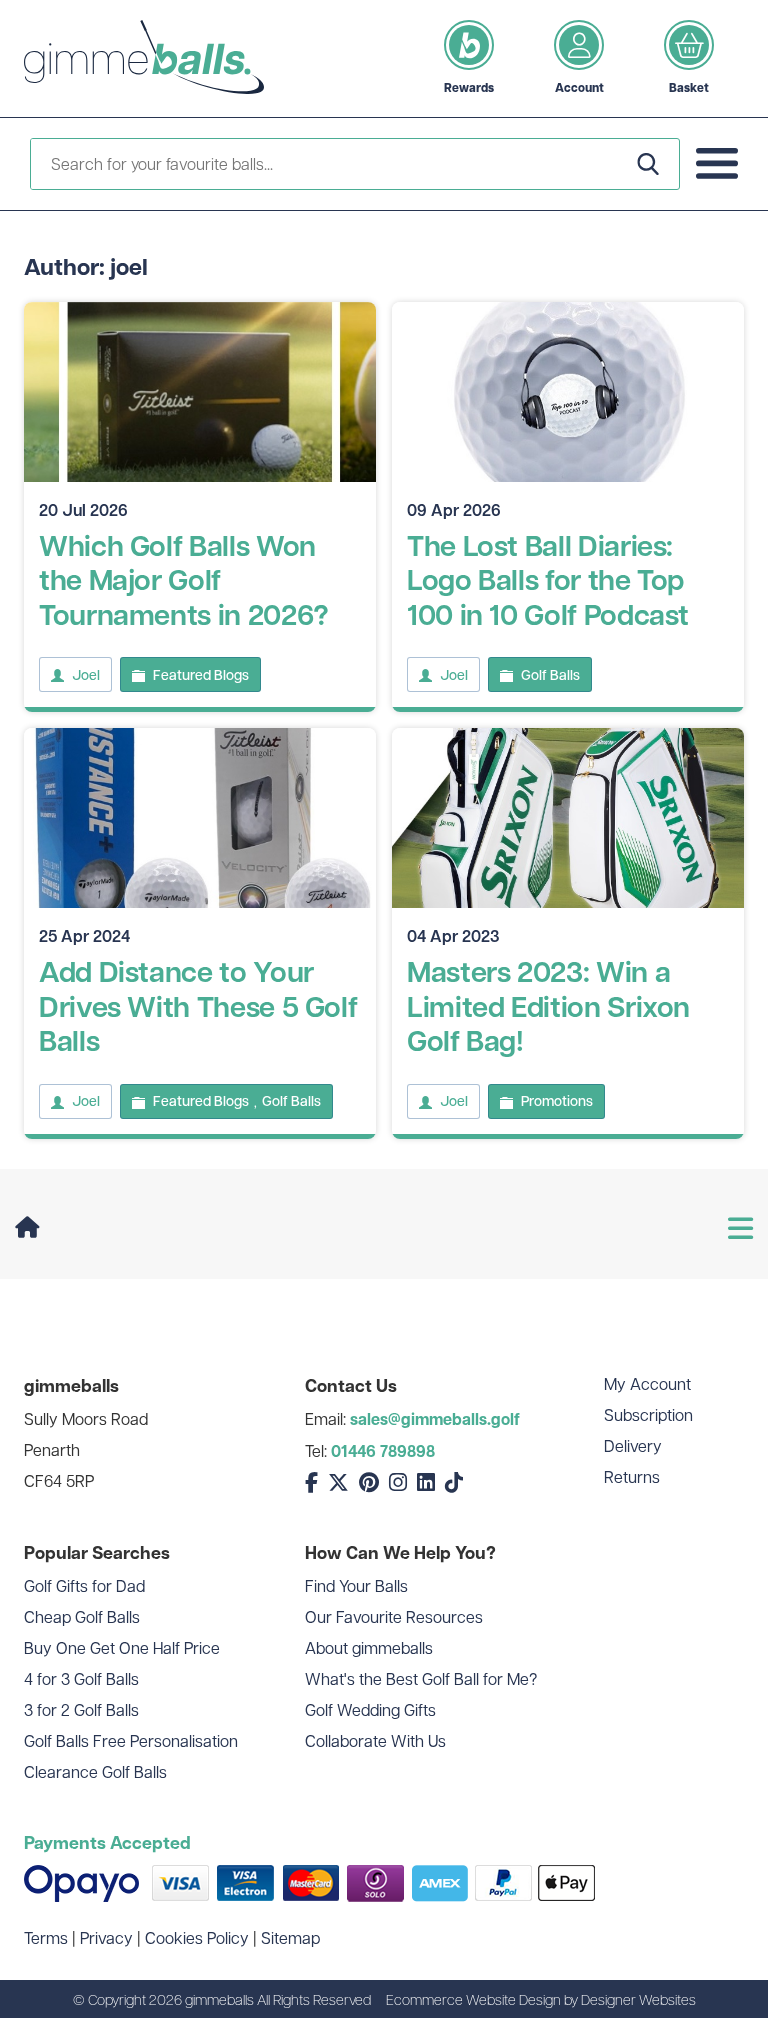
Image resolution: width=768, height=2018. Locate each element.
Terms (46, 1937)
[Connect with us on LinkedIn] (426, 1482)
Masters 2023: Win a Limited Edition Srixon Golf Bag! (548, 1006)
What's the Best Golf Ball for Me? (421, 1678)
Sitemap (290, 1937)
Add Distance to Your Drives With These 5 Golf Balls (198, 1006)
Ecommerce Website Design (473, 1999)
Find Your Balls (356, 1585)
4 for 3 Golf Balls (81, 1678)
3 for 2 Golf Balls (81, 1709)
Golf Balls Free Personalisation (131, 1740)
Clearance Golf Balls (95, 1771)
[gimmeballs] (144, 58)
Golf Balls (550, 675)
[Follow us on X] (338, 1482)
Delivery (633, 1445)
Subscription (648, 1414)
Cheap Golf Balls (82, 1616)
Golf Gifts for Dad (84, 1585)
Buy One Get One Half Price (122, 1647)
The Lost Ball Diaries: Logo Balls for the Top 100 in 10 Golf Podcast (548, 580)
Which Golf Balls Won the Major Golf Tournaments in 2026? (184, 580)
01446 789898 (383, 1451)
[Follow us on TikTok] (454, 1482)
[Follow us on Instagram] (398, 1482)
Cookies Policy (197, 1937)
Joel (86, 675)
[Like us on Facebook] (311, 1482)
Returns (632, 1476)
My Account (647, 1383)
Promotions (557, 1101)
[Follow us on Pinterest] (369, 1482)
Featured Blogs (201, 675)
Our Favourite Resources (394, 1616)
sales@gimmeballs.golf (435, 1419)
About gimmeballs (369, 1647)
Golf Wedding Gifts (370, 1709)
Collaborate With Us (375, 1740)
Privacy (106, 1937)
